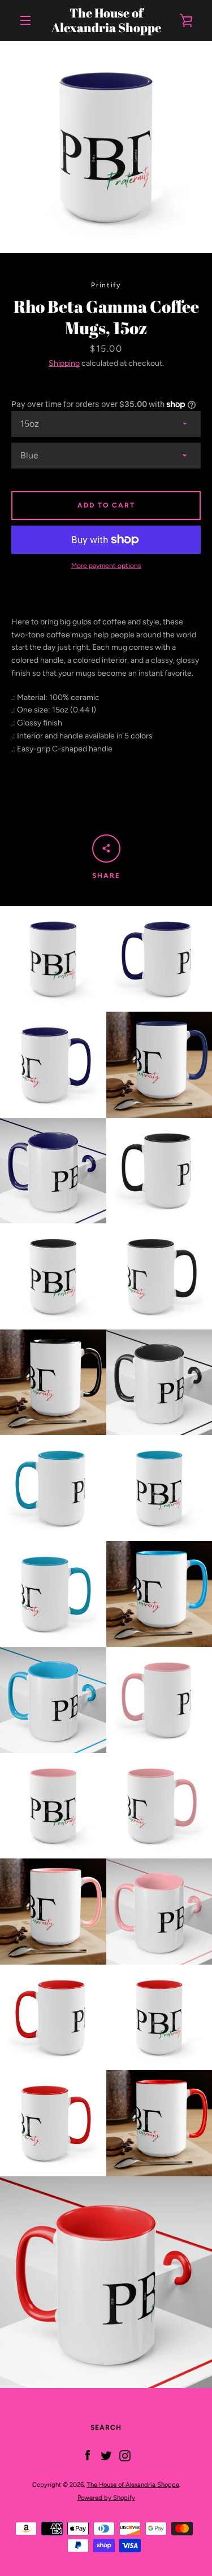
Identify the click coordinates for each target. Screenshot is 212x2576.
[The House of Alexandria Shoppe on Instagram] (125, 2455)
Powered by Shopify (106, 2498)
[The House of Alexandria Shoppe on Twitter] (106, 2455)
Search (106, 2428)
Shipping (64, 363)
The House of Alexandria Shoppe (106, 21)
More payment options (106, 566)
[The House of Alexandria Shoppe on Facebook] (88, 2455)
